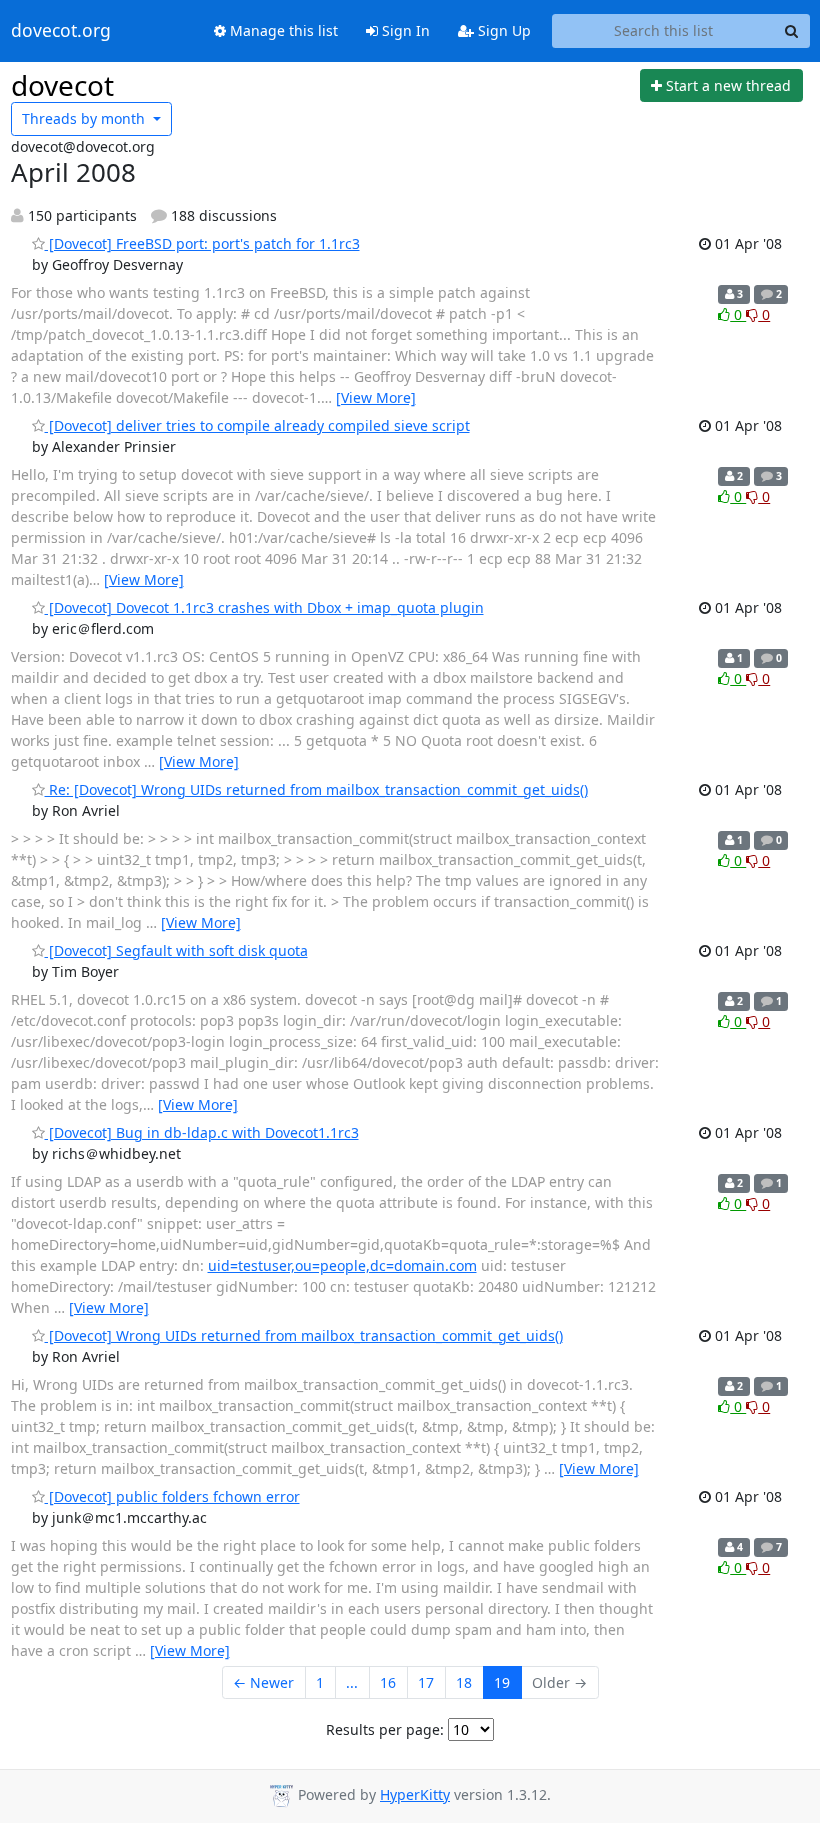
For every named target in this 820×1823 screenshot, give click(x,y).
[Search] (792, 31)
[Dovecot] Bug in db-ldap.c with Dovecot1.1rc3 (202, 1132)
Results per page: (385, 1729)
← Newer (263, 1682)
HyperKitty (415, 1794)
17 (426, 1682)
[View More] (376, 397)
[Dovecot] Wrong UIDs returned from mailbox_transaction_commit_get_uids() (304, 1335)
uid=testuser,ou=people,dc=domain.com (342, 1265)
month (85, 118)
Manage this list (282, 30)
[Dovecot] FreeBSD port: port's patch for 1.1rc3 (202, 243)
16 (388, 1682)
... (352, 1682)
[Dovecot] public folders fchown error (172, 1496)
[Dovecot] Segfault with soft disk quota (176, 950)
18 (464, 1682)
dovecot (62, 85)
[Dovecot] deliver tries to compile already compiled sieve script (257, 425)
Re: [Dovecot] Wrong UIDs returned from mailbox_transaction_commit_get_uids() (316, 789)
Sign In (404, 30)
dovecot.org (61, 31)
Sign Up (502, 30)
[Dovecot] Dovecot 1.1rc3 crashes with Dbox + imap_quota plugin (264, 607)
